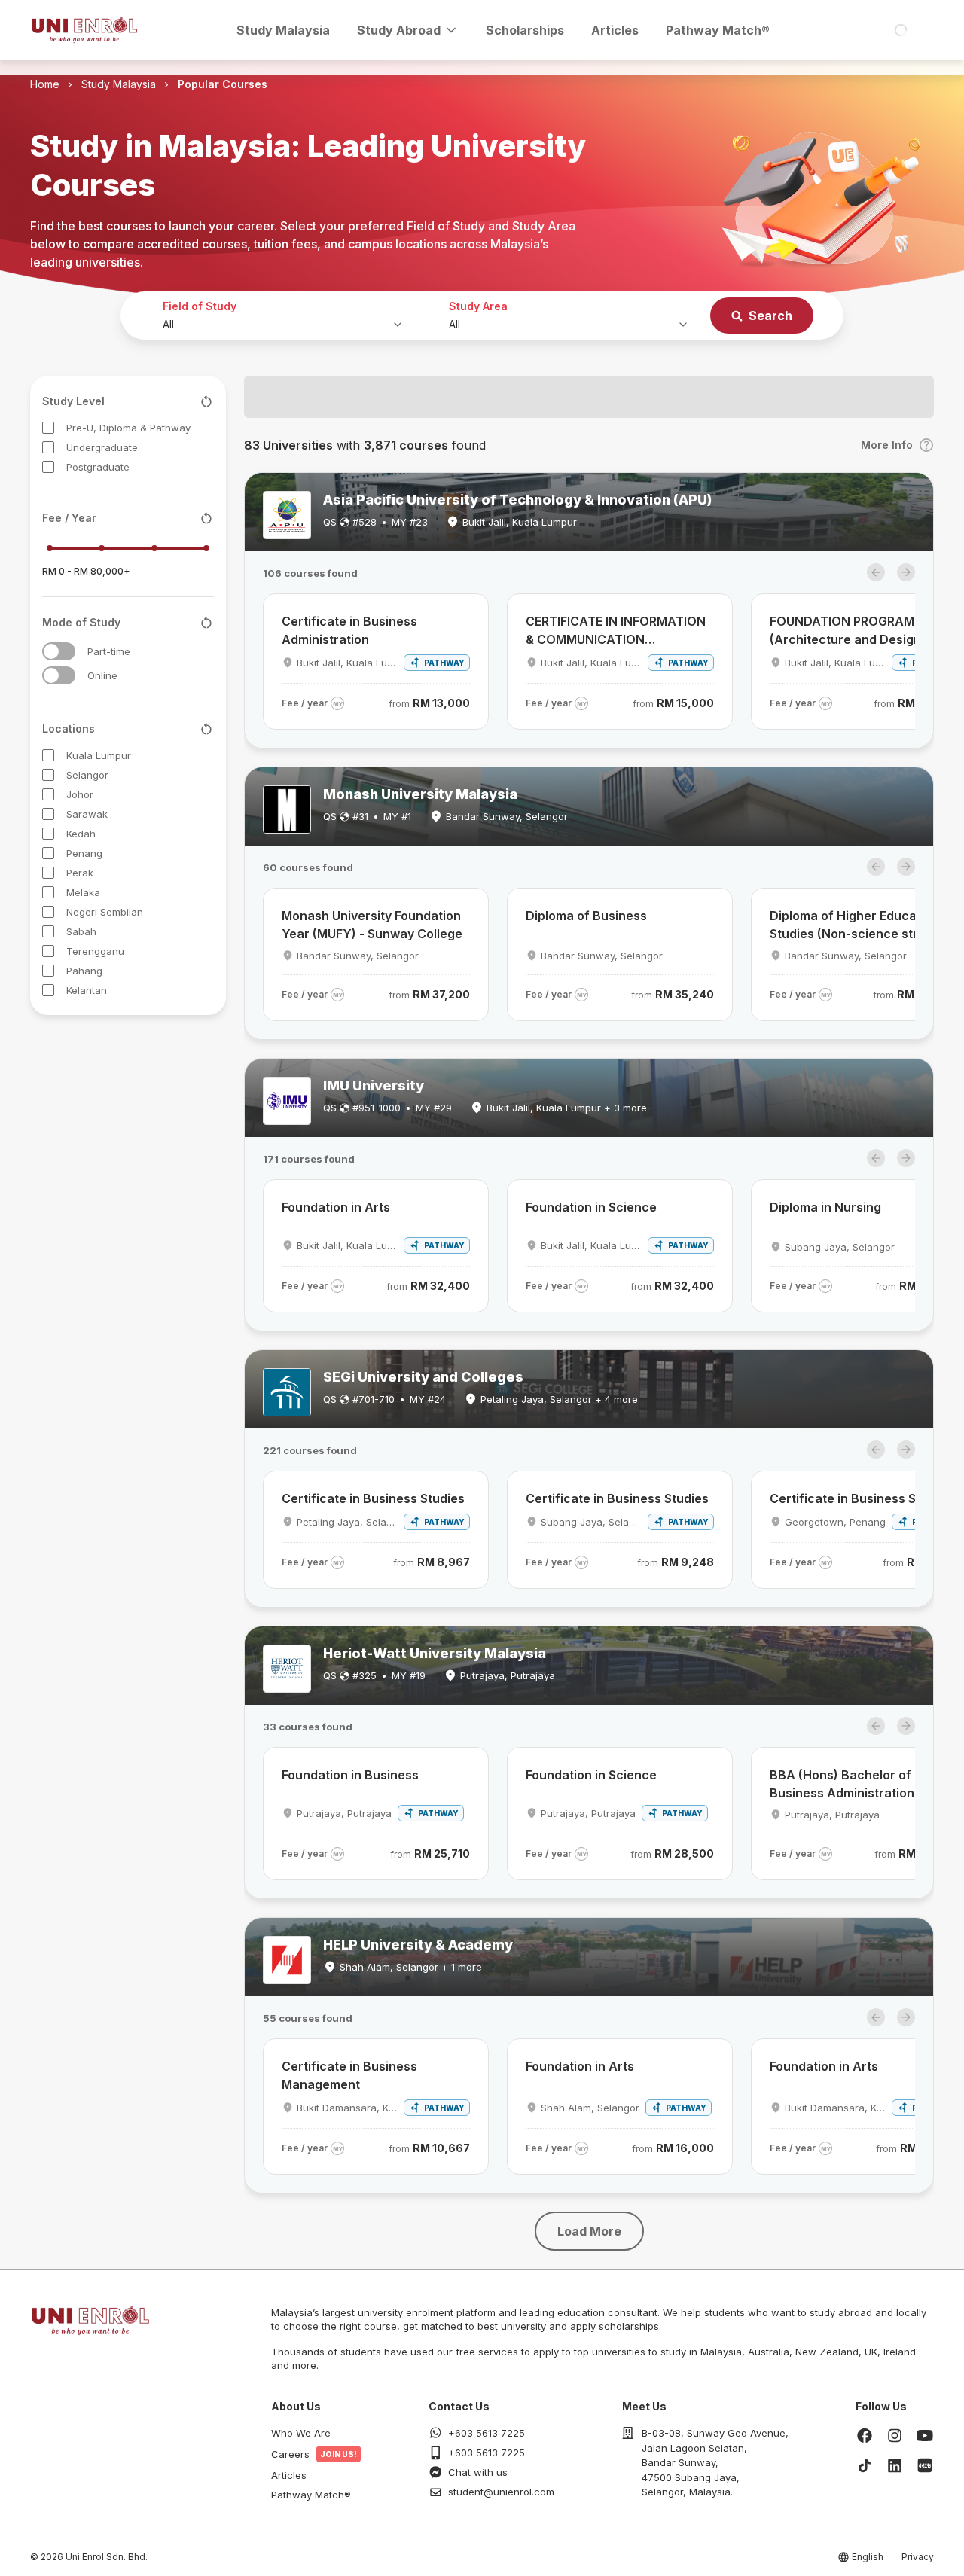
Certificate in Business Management (349, 2075)
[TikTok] (865, 2465)
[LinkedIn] (895, 2465)
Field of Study (200, 306)
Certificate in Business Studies (373, 1498)
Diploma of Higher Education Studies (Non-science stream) (859, 925)
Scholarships (525, 30)
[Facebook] (865, 2435)
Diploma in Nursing (825, 1207)
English (868, 2557)
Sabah (81, 931)
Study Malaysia (283, 30)
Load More (589, 2231)
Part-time (109, 651)
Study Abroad (399, 30)
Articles (615, 30)
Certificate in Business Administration (349, 630)
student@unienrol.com (501, 2492)
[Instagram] (895, 2435)
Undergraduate (102, 447)
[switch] (59, 651)
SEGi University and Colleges (423, 1377)
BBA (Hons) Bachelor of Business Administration (842, 1784)
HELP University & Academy (418, 1945)
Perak (80, 873)
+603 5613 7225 (487, 2433)
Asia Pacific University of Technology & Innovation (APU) (517, 500)
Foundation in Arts (336, 1207)
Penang (84, 853)
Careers (290, 2454)
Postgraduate (98, 467)
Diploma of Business (586, 916)
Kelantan (87, 990)
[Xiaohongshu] (925, 2465)
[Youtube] (925, 2435)
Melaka (83, 892)
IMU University (374, 1085)
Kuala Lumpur (99, 755)
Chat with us (478, 2472)
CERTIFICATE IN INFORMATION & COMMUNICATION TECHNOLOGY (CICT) (616, 631)
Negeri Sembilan (105, 912)
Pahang (84, 971)
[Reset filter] (206, 401)
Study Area (478, 306)
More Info (887, 445)
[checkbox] (48, 428)
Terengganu (95, 951)
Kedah (81, 834)
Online (102, 675)
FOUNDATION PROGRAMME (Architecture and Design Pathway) (851, 631)
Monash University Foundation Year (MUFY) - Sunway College (372, 925)
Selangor (87, 775)
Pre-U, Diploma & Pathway (128, 428)
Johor (80, 794)
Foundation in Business (350, 1775)
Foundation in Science (591, 1207)
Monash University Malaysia (420, 794)
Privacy (918, 2557)
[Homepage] (84, 30)
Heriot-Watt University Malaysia (435, 1653)
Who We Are (301, 2433)
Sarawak (87, 814)
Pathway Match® (718, 30)
